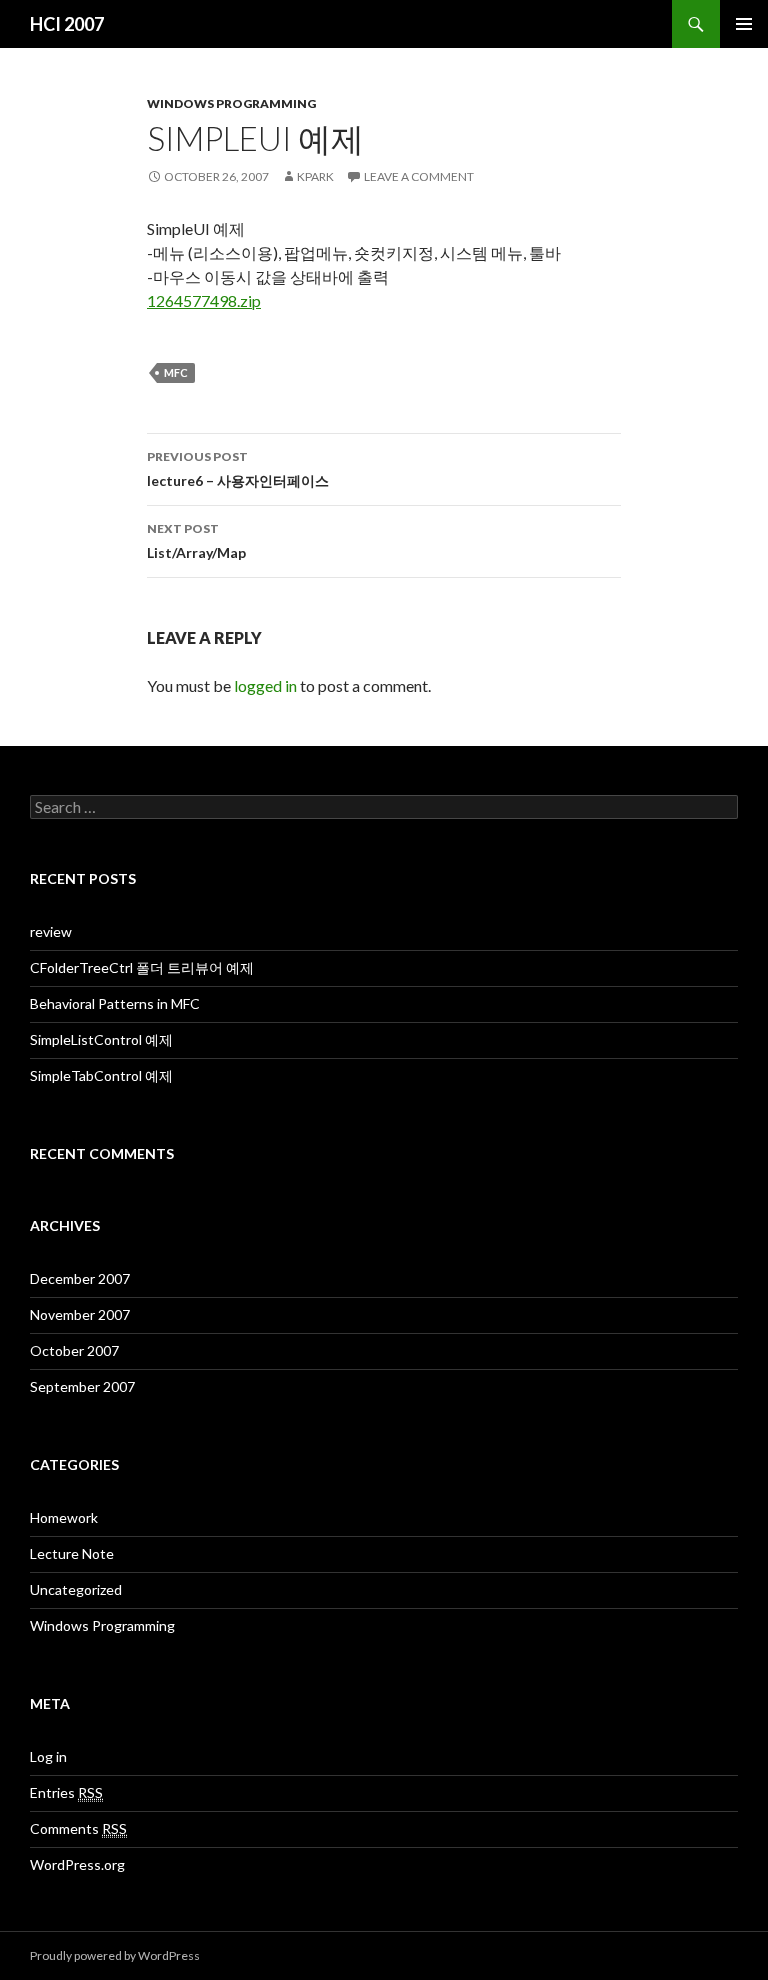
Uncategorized (76, 1589)
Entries (66, 1792)
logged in (265, 685)
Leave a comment (419, 176)
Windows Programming (231, 103)
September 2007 (82, 1386)
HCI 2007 (67, 24)
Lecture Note (72, 1553)
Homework (64, 1517)
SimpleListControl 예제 (101, 1039)
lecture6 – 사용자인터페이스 (238, 469)
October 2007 (74, 1350)
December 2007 (80, 1278)
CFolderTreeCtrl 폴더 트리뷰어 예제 (142, 967)
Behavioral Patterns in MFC (115, 1003)
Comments (78, 1828)
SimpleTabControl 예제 (101, 1075)
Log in (48, 1756)
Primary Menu (744, 24)
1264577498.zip (204, 300)
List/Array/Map (196, 541)
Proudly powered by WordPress (115, 1955)
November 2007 (80, 1314)
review (51, 931)
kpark (315, 176)
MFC (176, 372)
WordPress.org (77, 1864)
